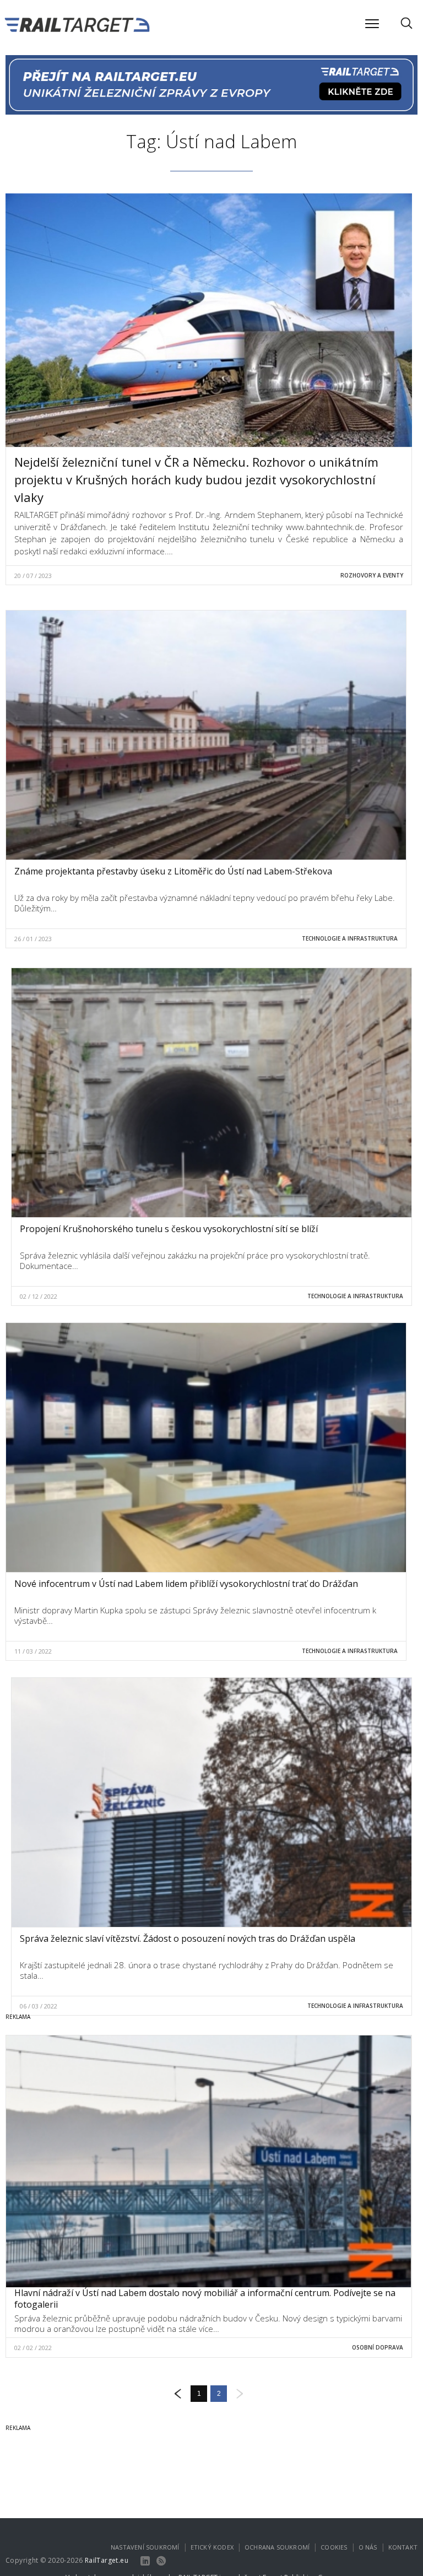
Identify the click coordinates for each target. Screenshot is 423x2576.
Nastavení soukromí (145, 2547)
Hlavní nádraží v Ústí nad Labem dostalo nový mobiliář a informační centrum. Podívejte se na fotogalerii (205, 2299)
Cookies (334, 2547)
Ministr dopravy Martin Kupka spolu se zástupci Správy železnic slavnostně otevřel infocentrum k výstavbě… (195, 1616)
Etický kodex (212, 2547)
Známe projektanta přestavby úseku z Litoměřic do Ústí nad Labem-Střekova (173, 871)
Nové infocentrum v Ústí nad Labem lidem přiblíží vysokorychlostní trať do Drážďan (186, 1584)
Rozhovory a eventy (372, 575)
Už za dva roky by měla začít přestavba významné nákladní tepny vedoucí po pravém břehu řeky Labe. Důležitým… (205, 903)
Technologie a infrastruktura (350, 938)
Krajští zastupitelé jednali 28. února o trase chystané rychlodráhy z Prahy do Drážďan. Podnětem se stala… (207, 1970)
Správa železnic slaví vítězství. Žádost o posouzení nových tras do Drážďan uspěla (188, 1938)
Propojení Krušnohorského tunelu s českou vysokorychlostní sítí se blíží (169, 1229)
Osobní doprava (378, 2347)
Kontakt (403, 2547)
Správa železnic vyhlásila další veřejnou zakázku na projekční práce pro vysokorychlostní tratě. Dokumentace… (195, 1261)
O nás (368, 2547)
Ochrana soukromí (277, 2547)
